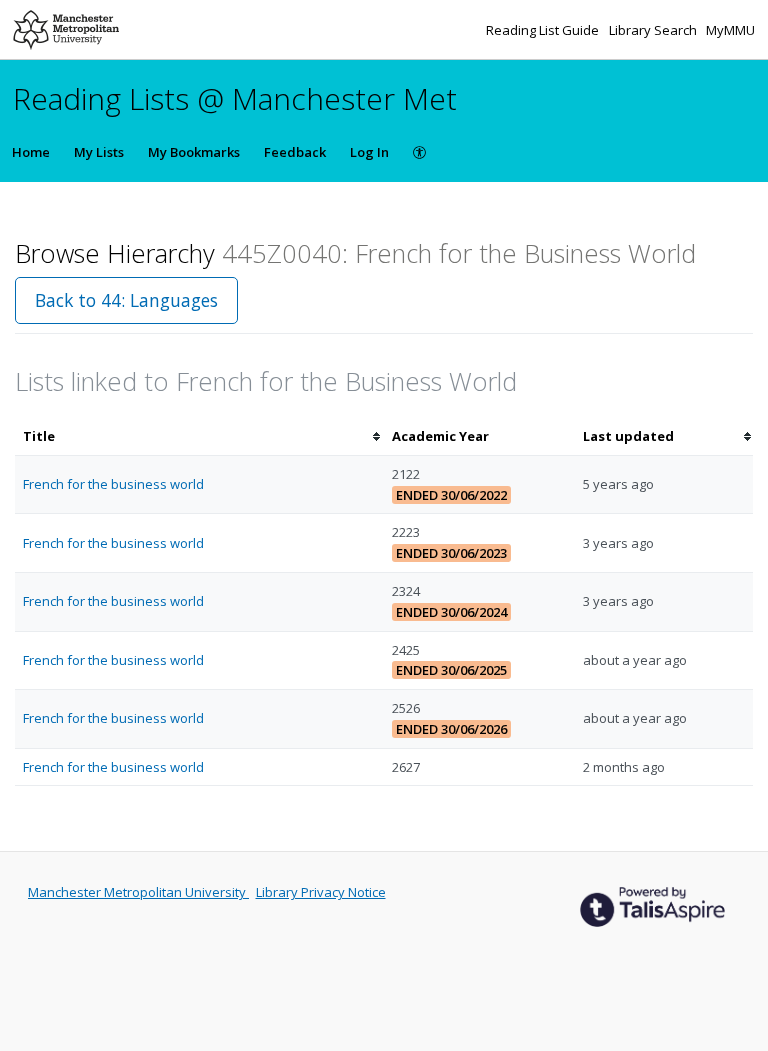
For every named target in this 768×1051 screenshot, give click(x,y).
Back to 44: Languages (126, 300)
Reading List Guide (544, 30)
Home (31, 152)
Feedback (295, 152)
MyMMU (730, 30)
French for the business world (113, 484)
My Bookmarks (194, 152)
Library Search (654, 30)
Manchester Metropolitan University (138, 892)
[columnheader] (199, 436)
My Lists (99, 152)
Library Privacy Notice (321, 892)
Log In (369, 152)
